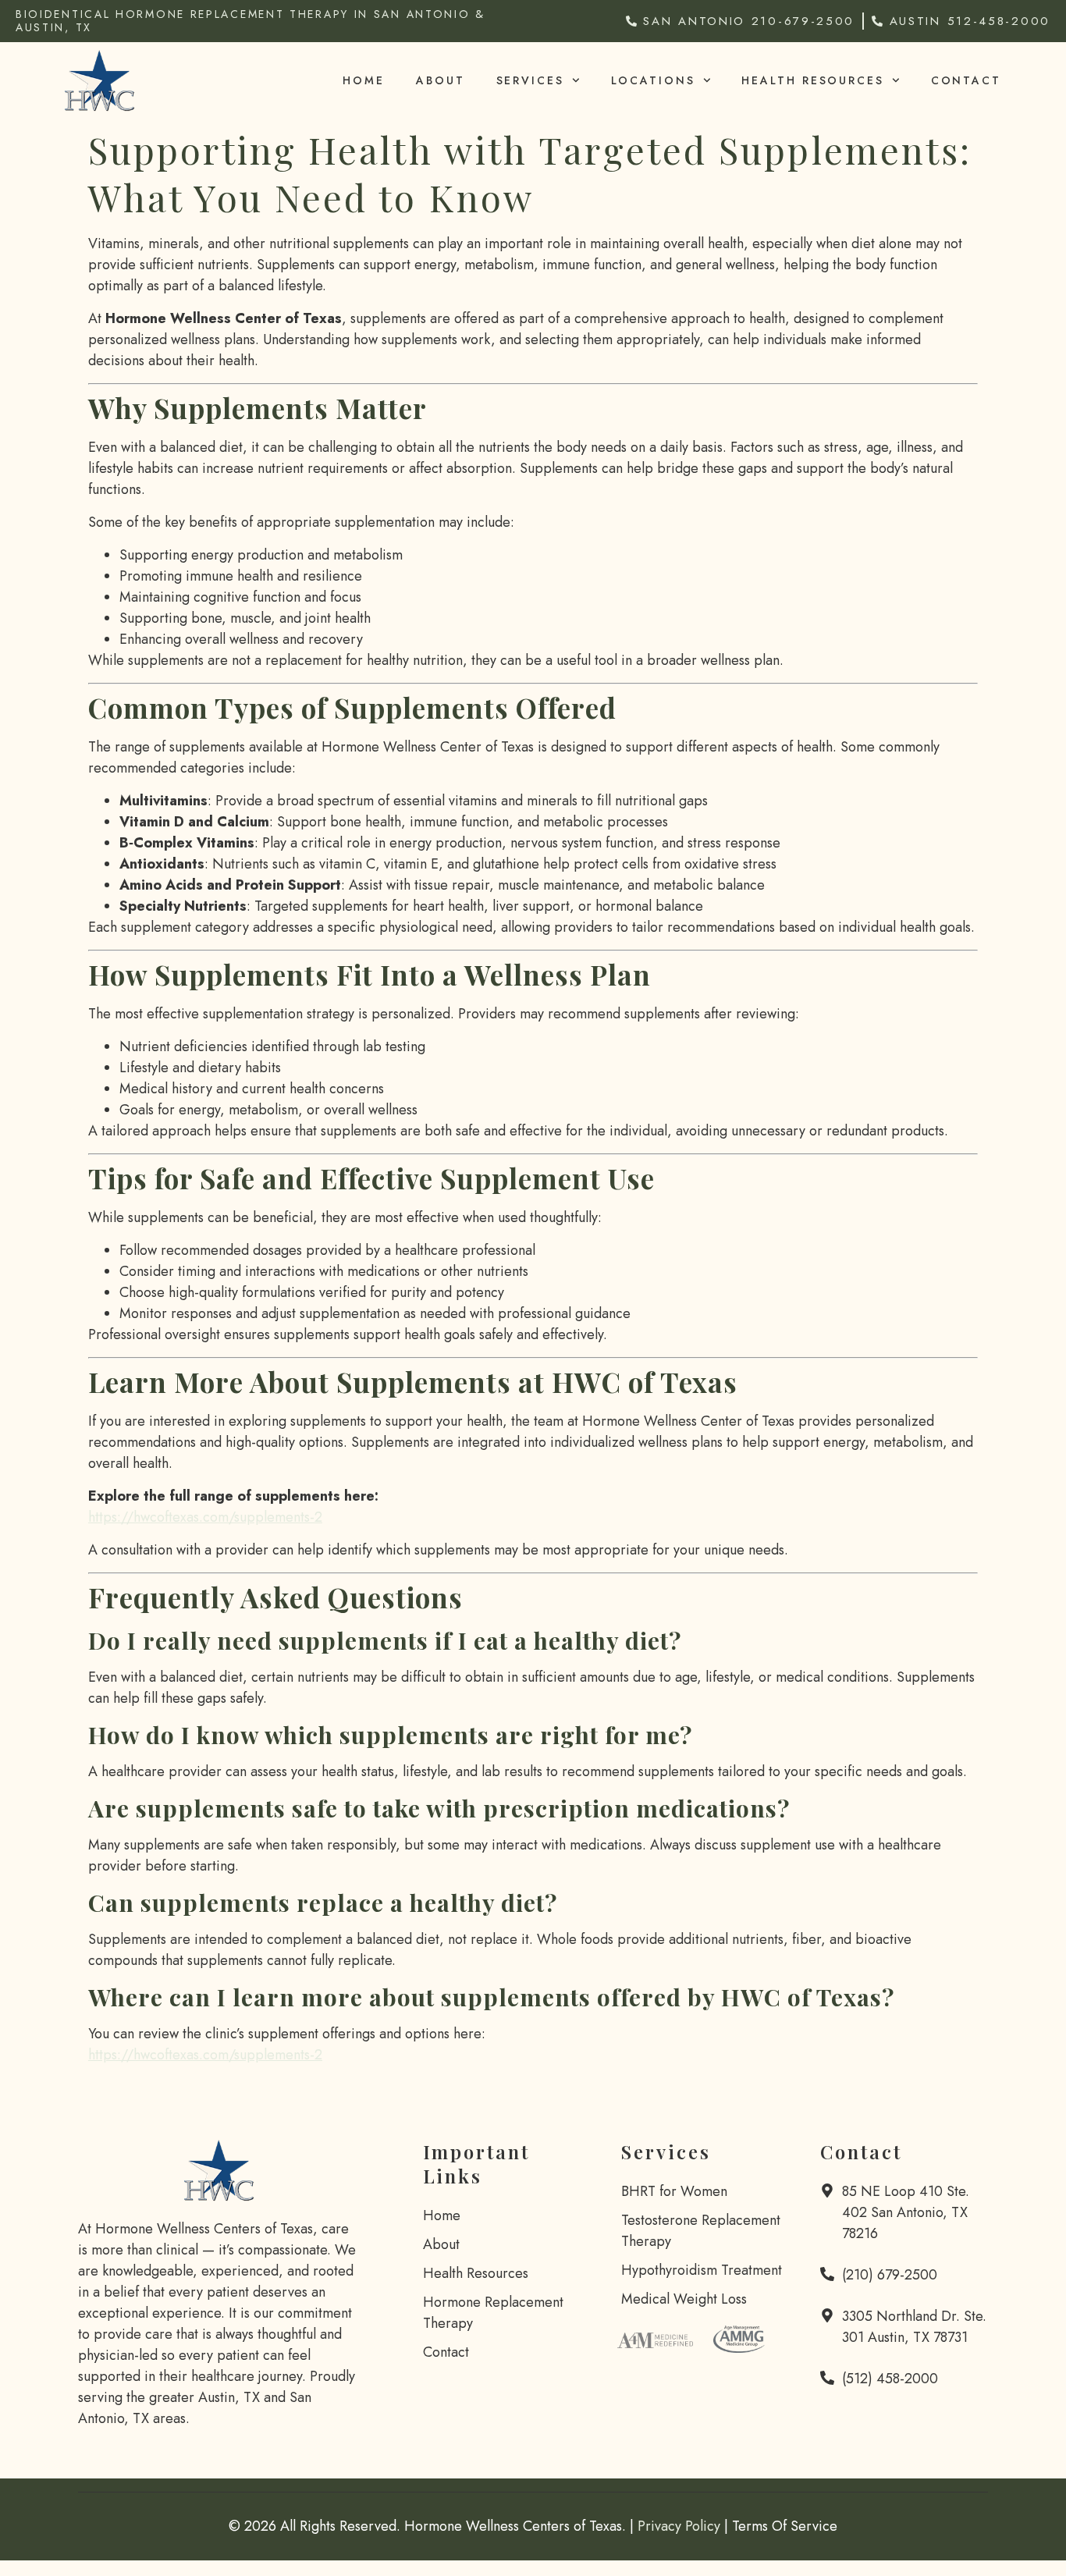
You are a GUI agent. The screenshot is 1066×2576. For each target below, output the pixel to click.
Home (364, 80)
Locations (653, 80)
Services (530, 80)
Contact (966, 80)
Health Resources (812, 80)
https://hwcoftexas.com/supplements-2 (205, 1517)
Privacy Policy (679, 2526)
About (441, 80)
